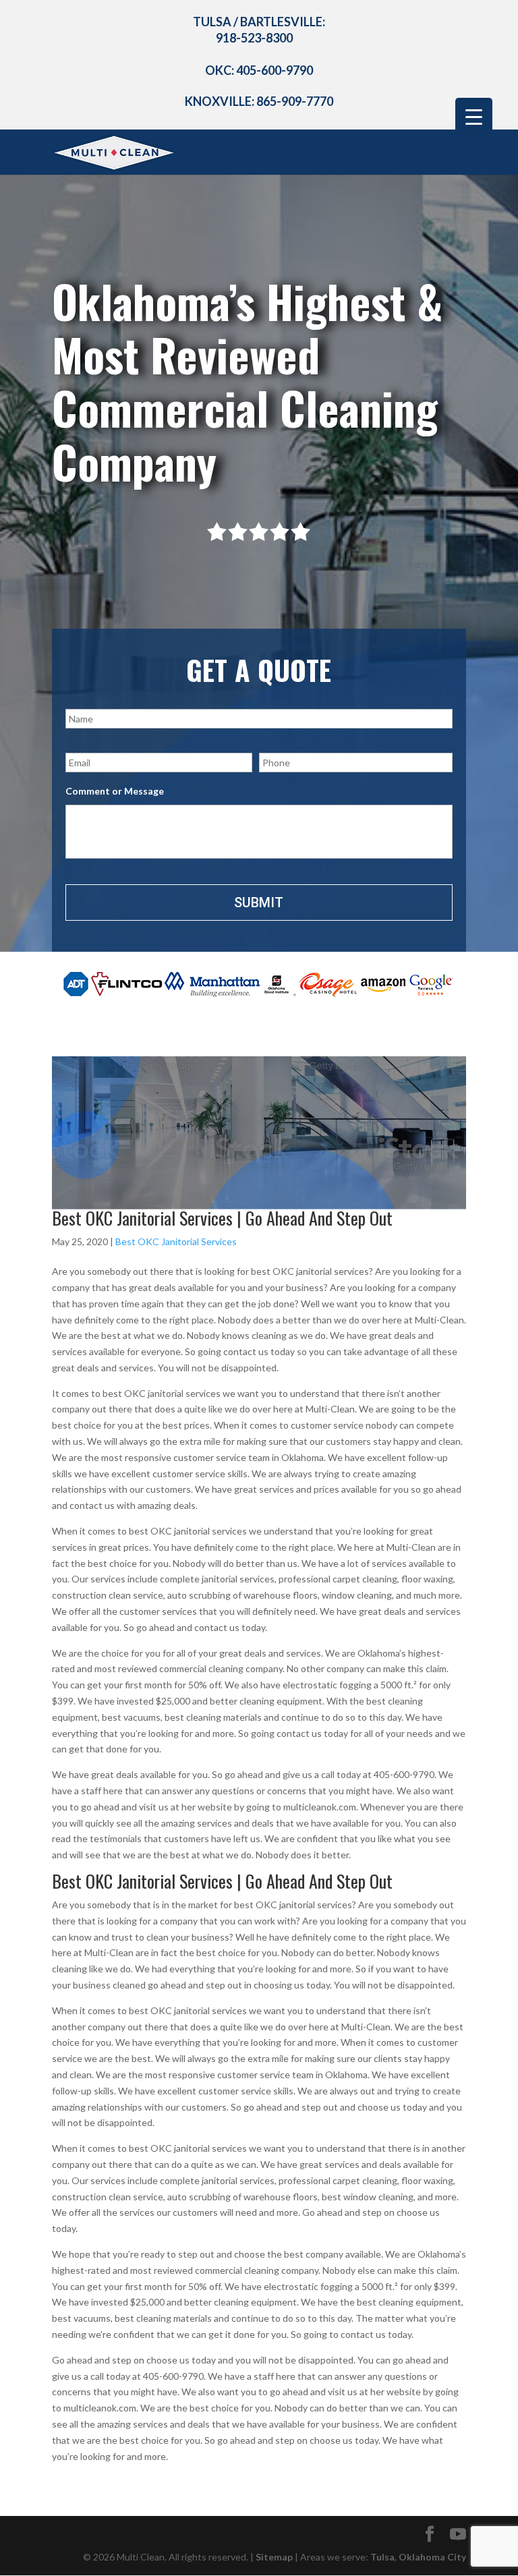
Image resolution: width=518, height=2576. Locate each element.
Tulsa (382, 2557)
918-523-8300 (254, 38)
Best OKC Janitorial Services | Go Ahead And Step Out (222, 1218)
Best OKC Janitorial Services (176, 1241)
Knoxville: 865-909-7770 (259, 101)
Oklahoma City (432, 2557)
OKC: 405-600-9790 (259, 70)
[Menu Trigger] (474, 116)
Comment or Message (115, 791)
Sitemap (274, 2557)
